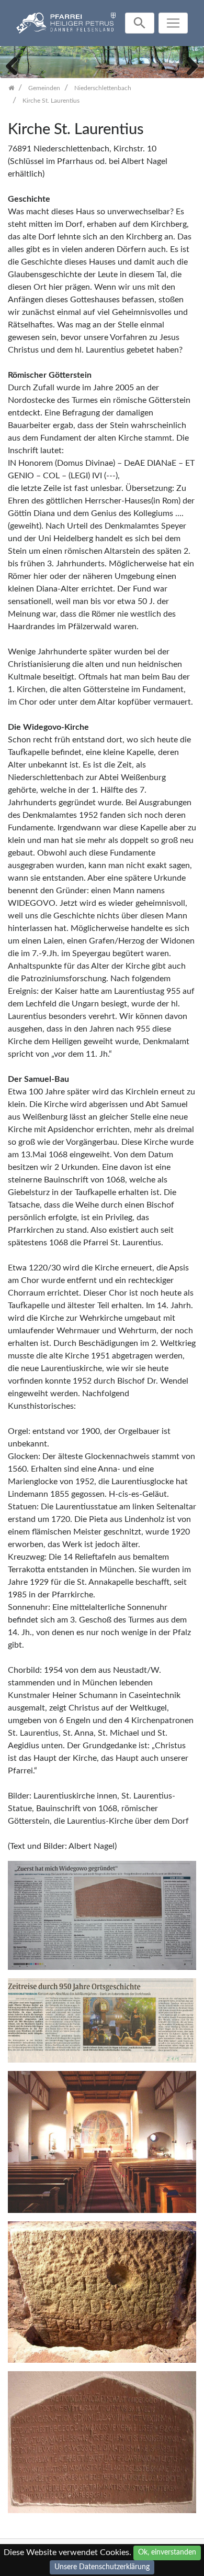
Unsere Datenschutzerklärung (102, 2567)
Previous (16, 65)
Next (188, 65)
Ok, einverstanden (167, 2552)
